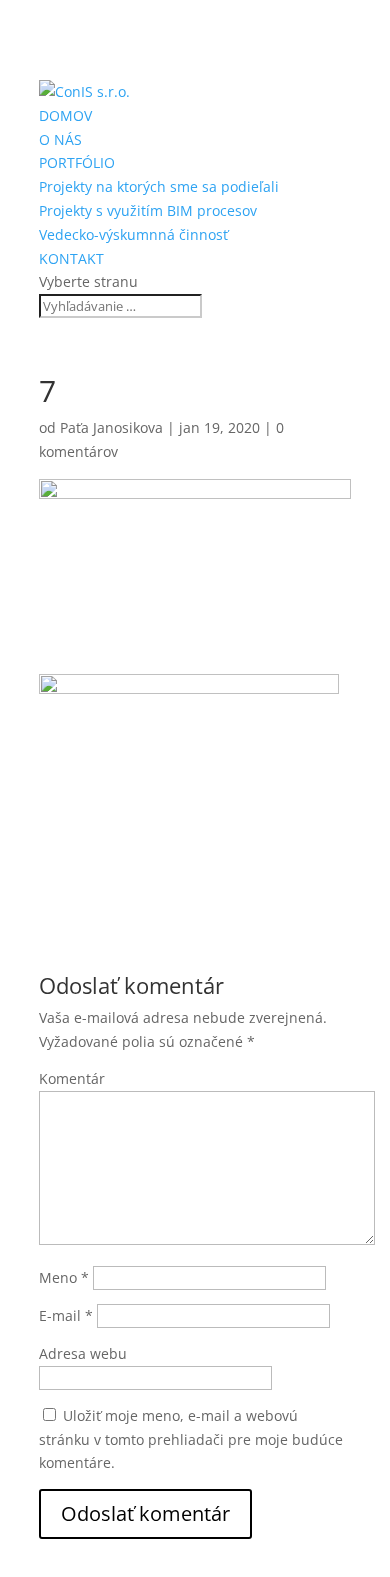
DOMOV (65, 115)
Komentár (72, 1078)
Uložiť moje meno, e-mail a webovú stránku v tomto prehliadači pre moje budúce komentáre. (191, 1439)
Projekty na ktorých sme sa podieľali (159, 186)
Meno (64, 1277)
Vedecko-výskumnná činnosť (133, 234)
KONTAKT (71, 258)
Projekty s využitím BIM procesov (148, 210)
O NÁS (60, 139)
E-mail (66, 1315)
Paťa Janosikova (111, 427)
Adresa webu (83, 1353)
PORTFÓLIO (77, 162)
